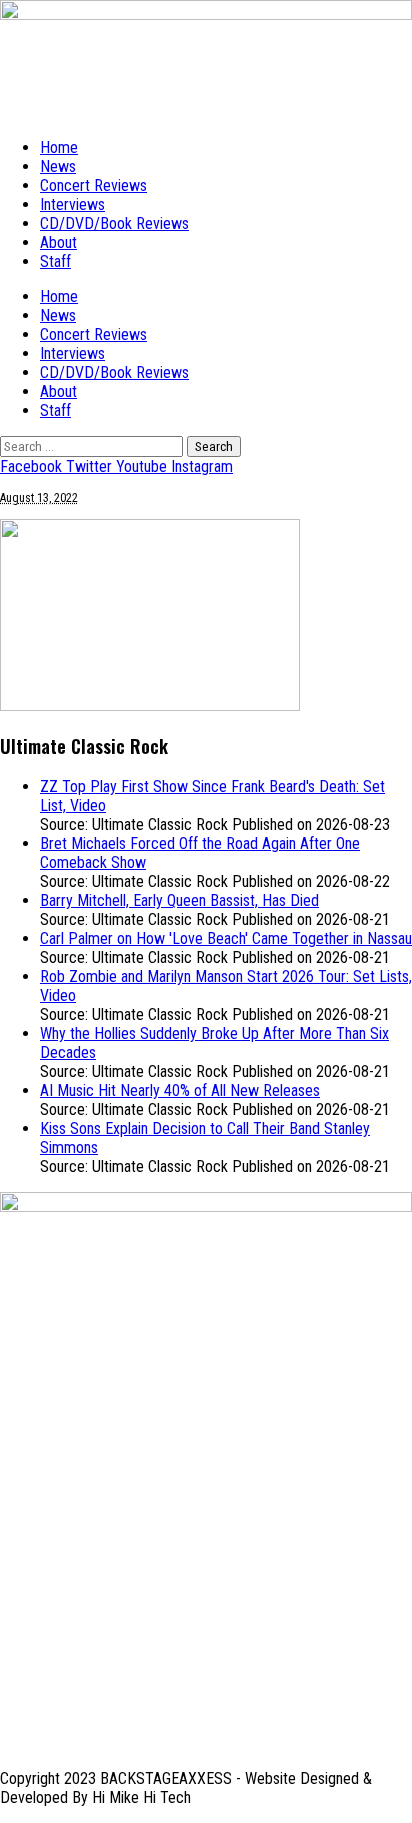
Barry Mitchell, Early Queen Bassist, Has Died (179, 900)
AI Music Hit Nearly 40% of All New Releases (180, 1090)
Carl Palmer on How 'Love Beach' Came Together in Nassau (226, 938)
